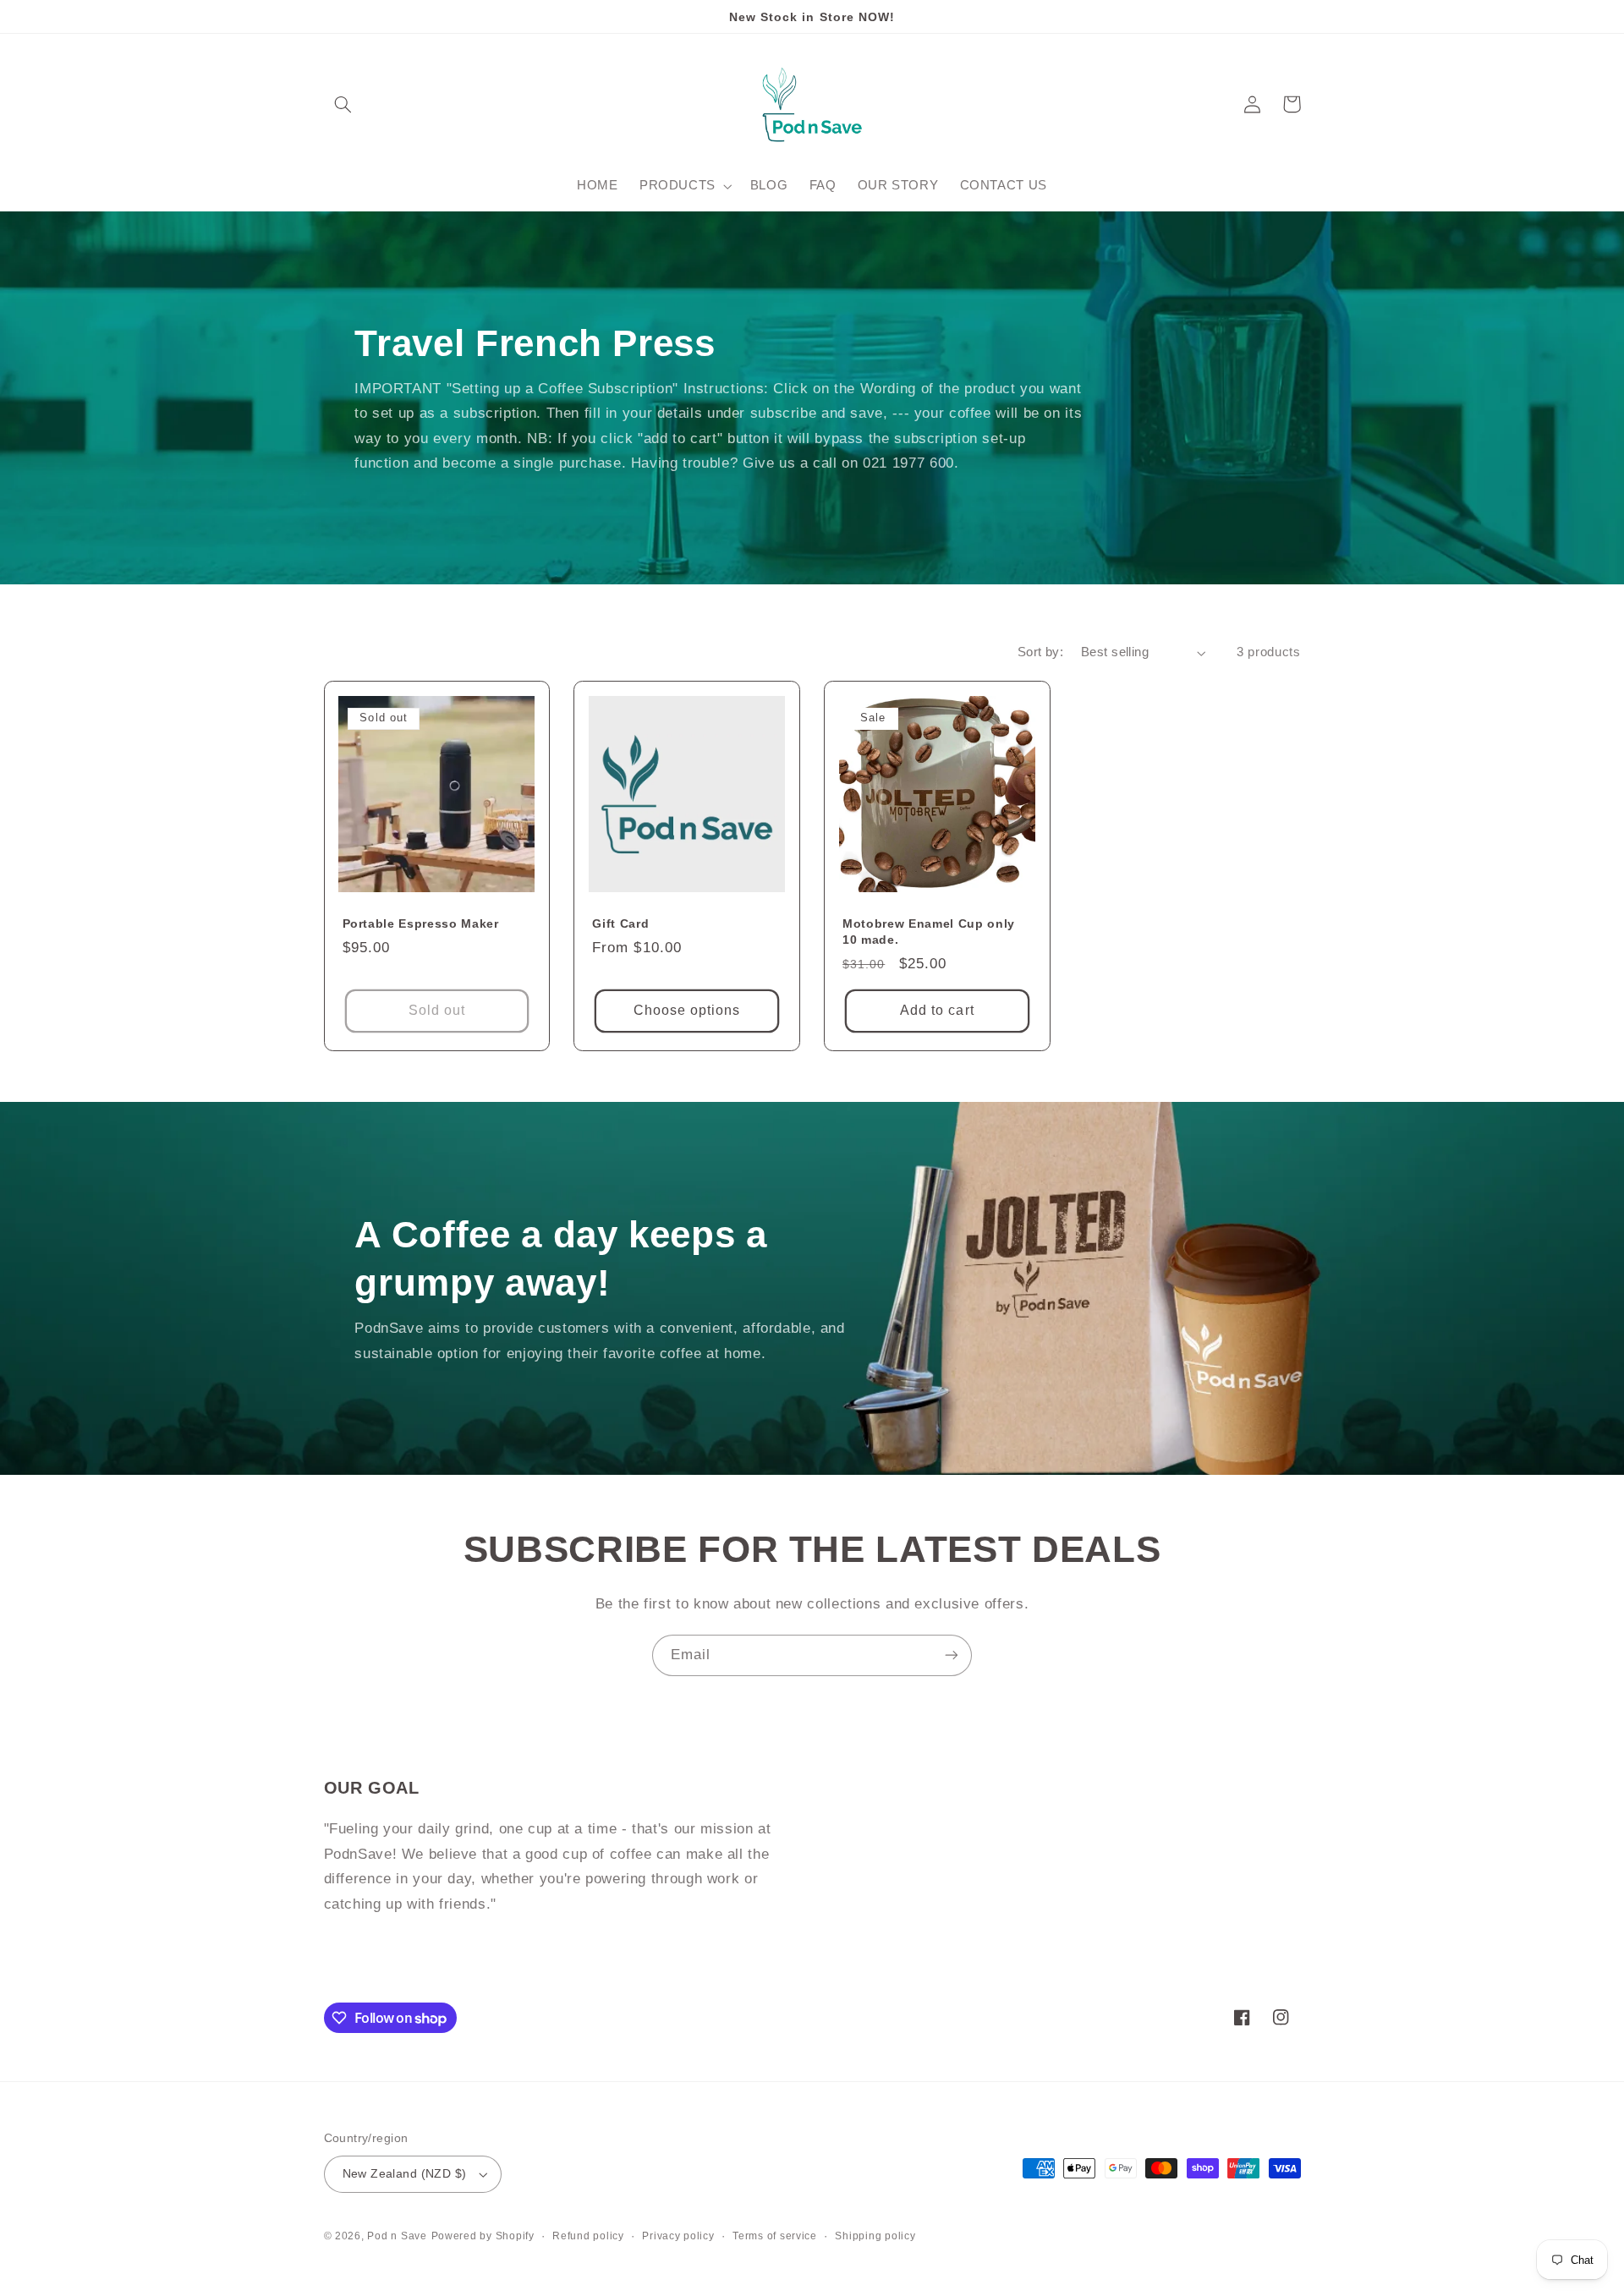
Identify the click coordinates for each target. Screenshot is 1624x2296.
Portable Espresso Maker (421, 923)
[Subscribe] (952, 1655)
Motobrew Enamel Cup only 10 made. (929, 931)
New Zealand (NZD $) (405, 2174)
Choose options (687, 1010)
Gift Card (620, 923)
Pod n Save (397, 2236)
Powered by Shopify (483, 2236)
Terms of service (775, 2236)
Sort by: (1040, 652)
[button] (343, 104)
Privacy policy (678, 2236)
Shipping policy (875, 2236)
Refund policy (588, 2236)
